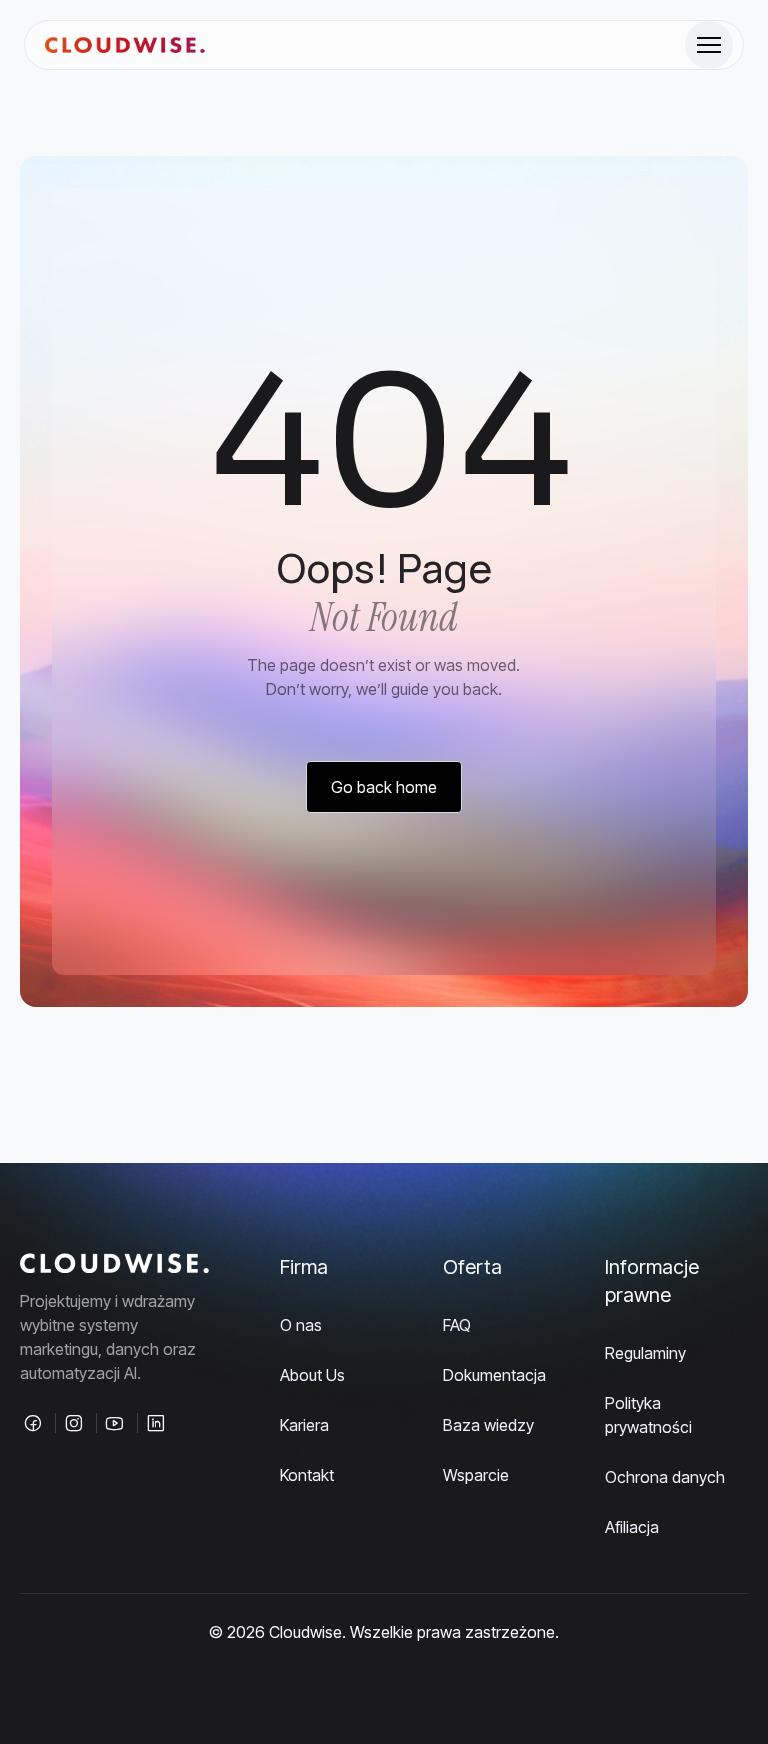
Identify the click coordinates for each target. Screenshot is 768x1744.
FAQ (457, 1325)
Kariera (304, 1425)
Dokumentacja (494, 1375)
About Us (312, 1375)
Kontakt (307, 1475)
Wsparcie (476, 1475)
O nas (301, 1325)
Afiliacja (632, 1527)
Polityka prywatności (648, 1415)
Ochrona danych (665, 1477)
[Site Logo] (125, 45)
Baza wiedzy (488, 1425)
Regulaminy (645, 1353)
